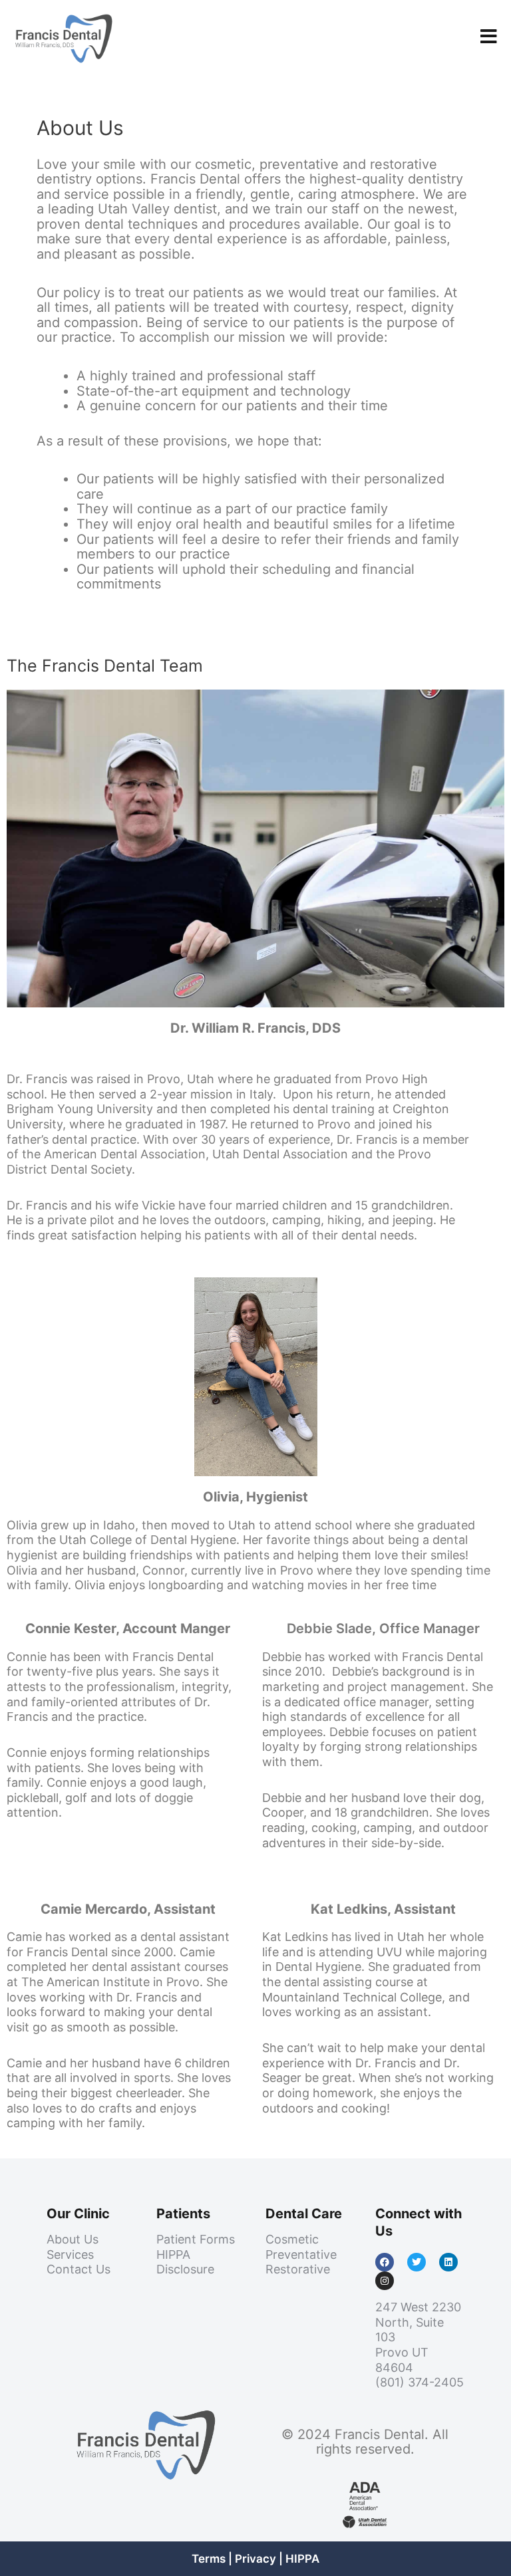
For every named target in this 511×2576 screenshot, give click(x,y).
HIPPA (302, 2559)
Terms (209, 2559)
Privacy (255, 2559)
